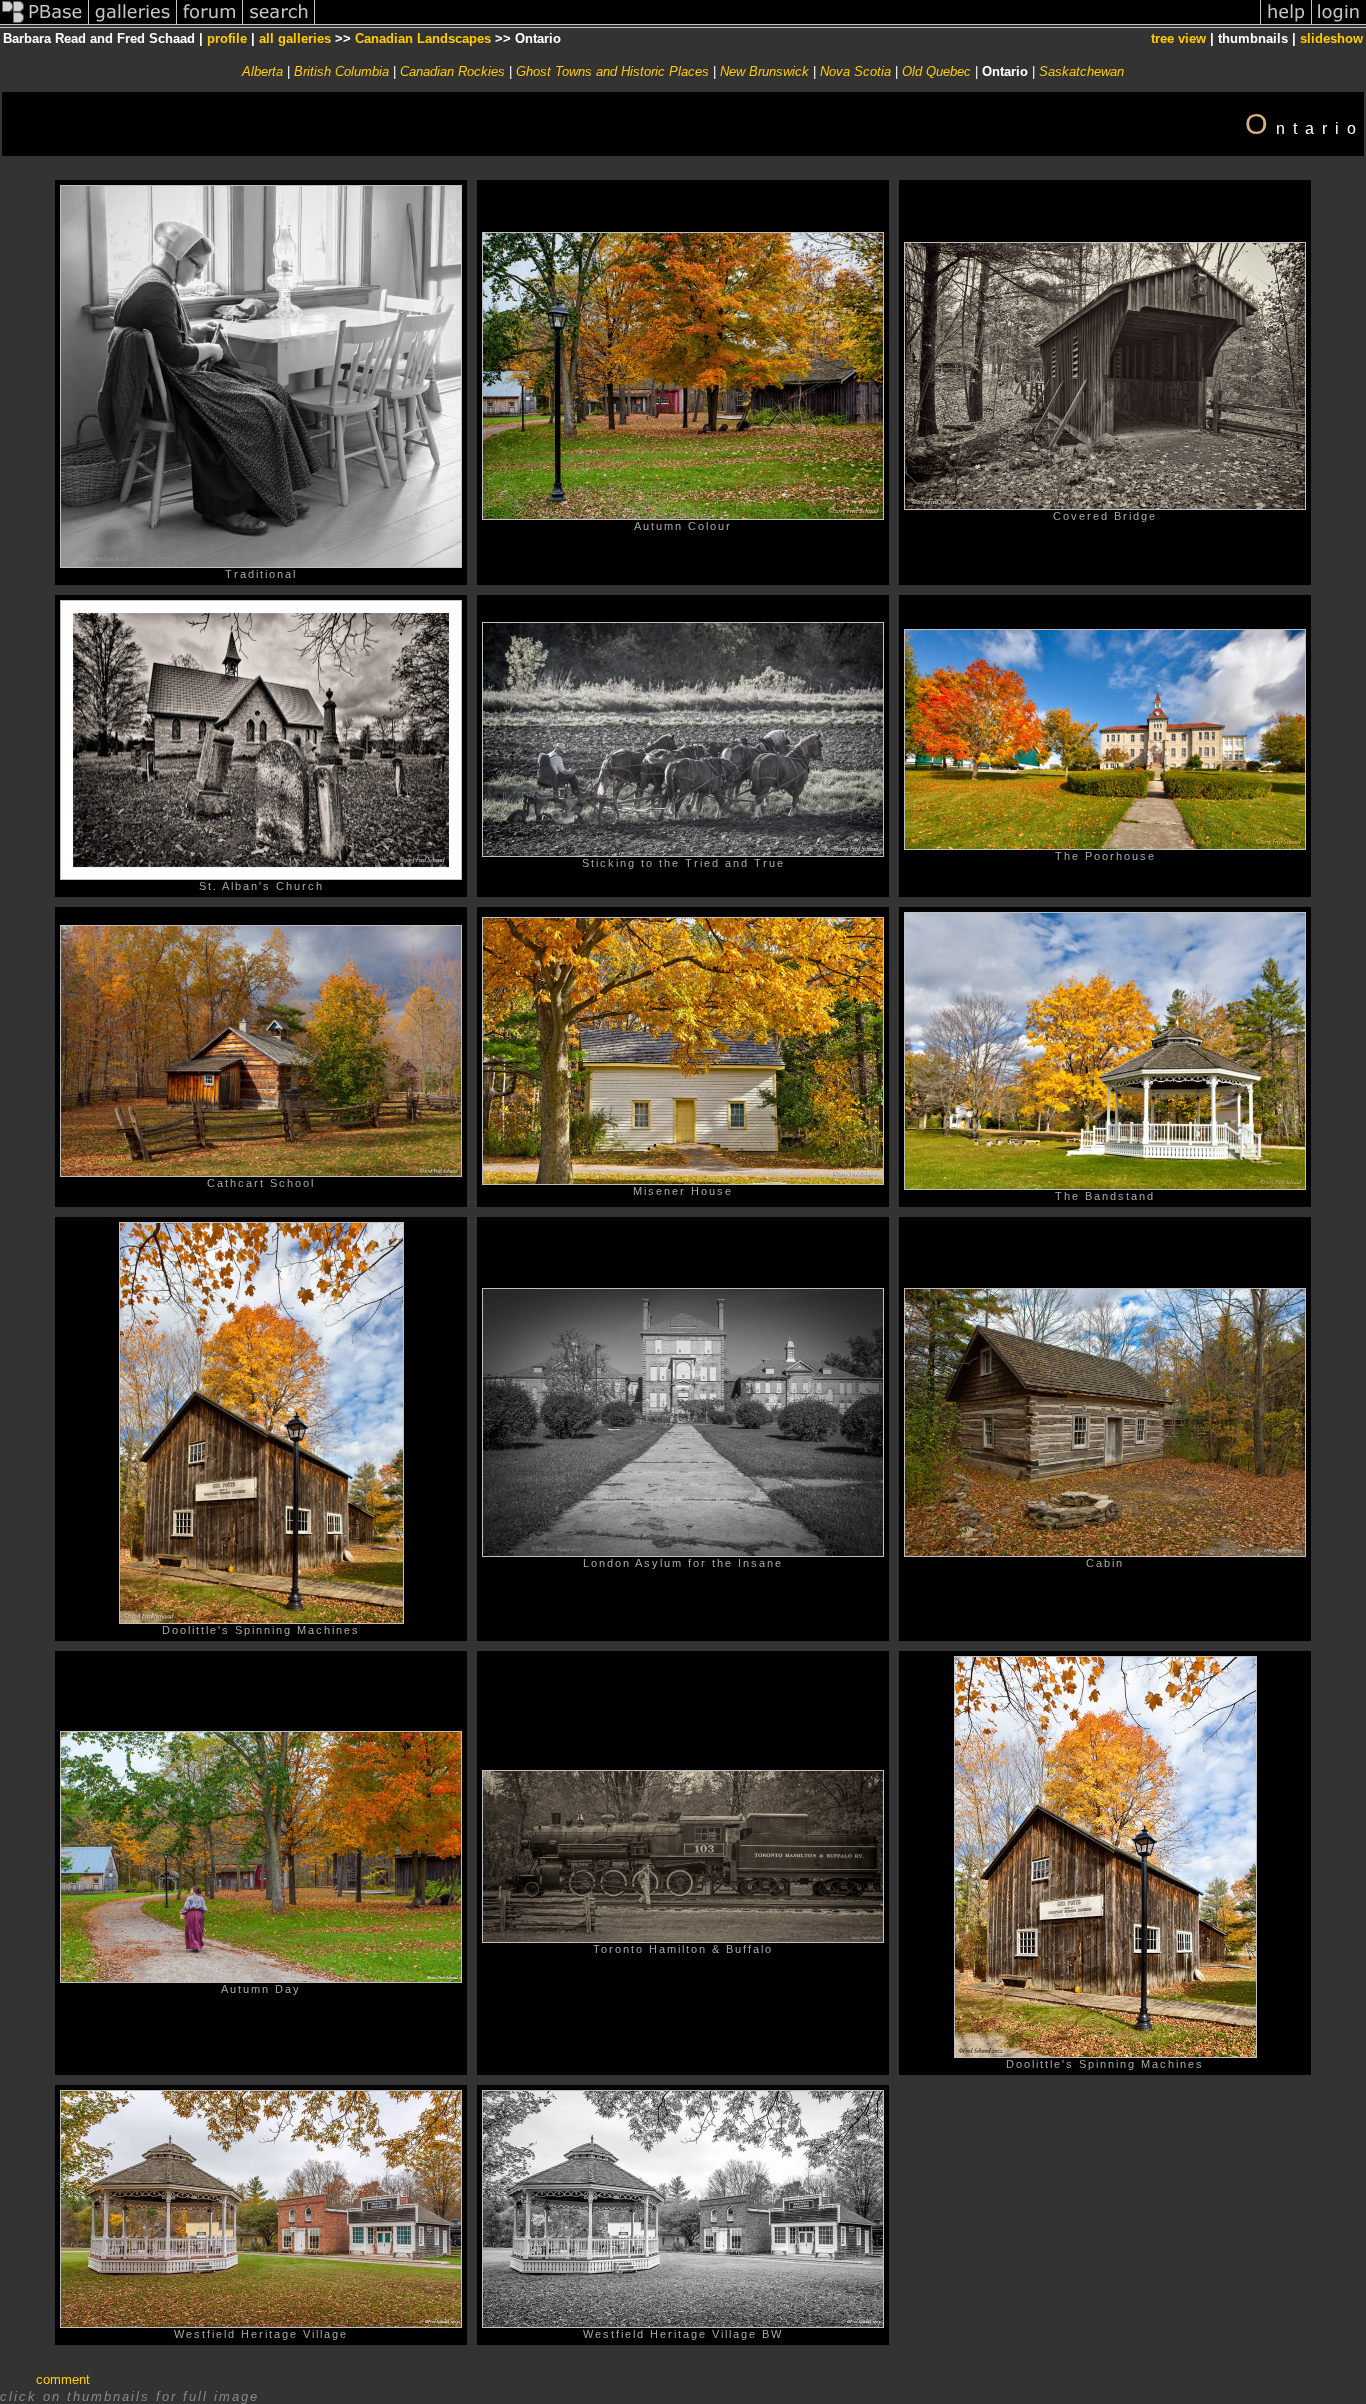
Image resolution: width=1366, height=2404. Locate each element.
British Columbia (341, 71)
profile (227, 38)
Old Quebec (936, 71)
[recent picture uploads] (133, 23)
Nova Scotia (855, 71)
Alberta (262, 71)
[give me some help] (1286, 23)
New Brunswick (764, 71)
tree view (1178, 38)
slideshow (1331, 38)
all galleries (295, 38)
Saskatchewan (1081, 71)
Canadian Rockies (452, 71)
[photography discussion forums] (210, 23)
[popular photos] (787, 23)
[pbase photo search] (279, 23)
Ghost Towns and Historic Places (612, 71)
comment (63, 2379)
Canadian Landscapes (423, 38)
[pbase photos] (44, 23)
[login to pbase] (1339, 23)
